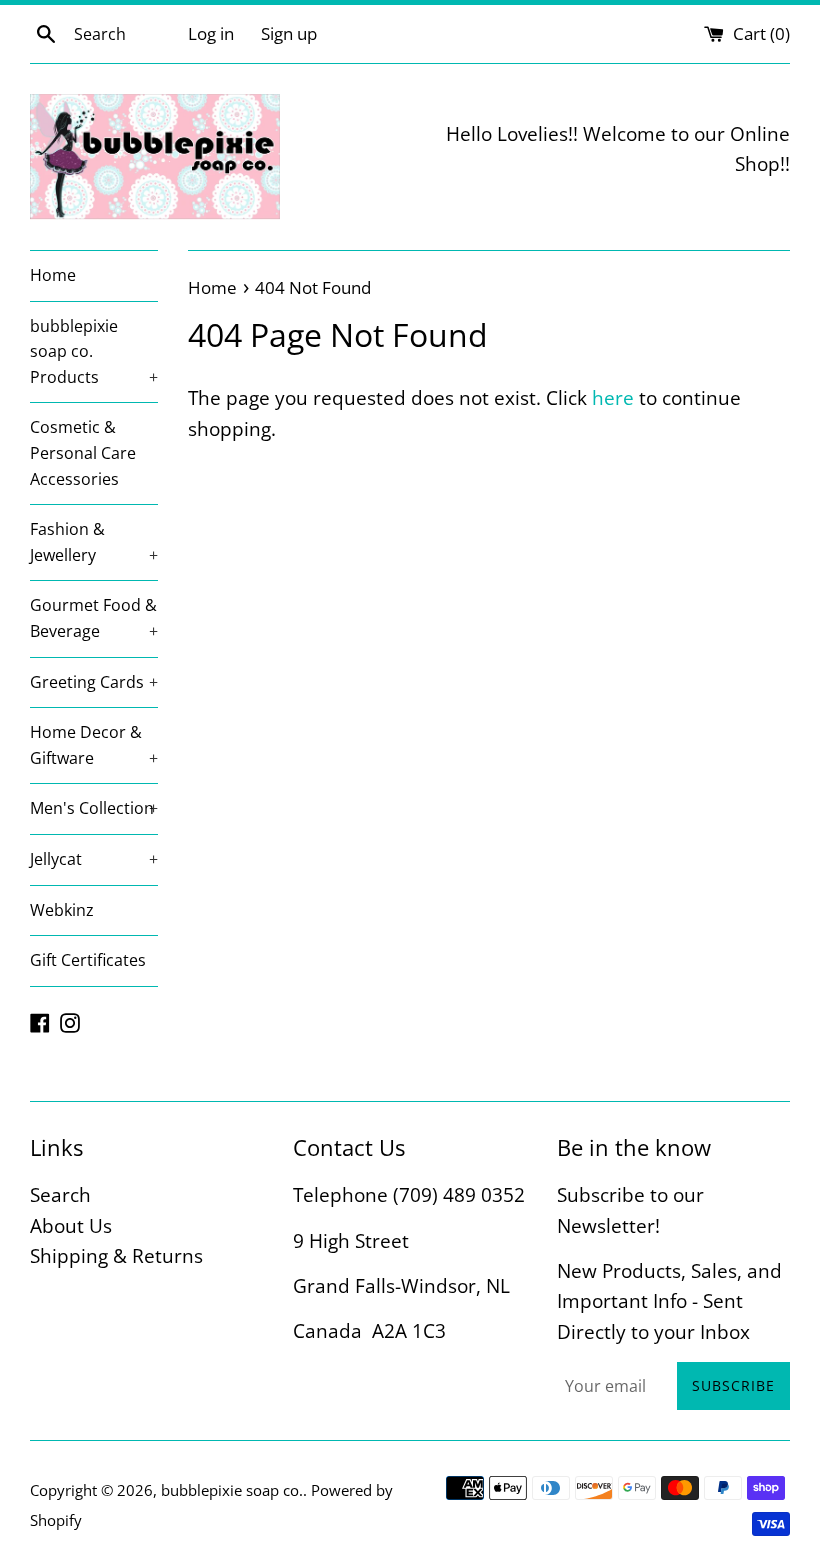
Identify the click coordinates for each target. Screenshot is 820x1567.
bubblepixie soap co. (232, 1490)
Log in (211, 33)
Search (60, 1195)
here (613, 398)
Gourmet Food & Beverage (94, 618)
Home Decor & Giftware (94, 745)
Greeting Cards (94, 682)
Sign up (289, 33)
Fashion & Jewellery (94, 542)
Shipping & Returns (116, 1256)
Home (53, 275)
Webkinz (62, 910)
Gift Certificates (88, 960)
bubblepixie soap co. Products (94, 351)
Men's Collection (94, 808)
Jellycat (94, 859)
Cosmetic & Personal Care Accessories (83, 452)
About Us (71, 1226)
